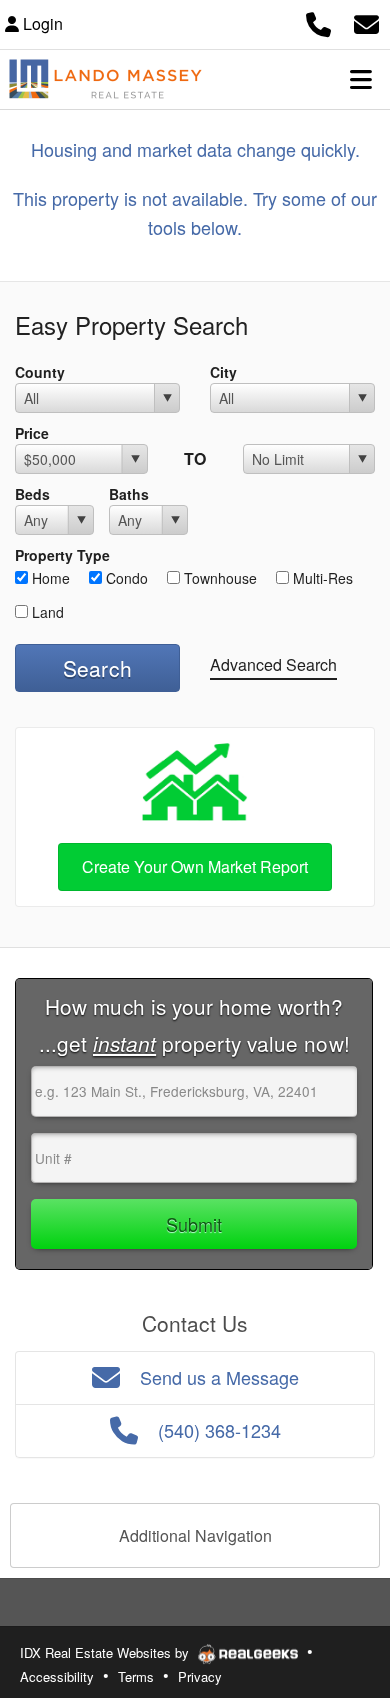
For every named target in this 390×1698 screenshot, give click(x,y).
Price (32, 433)
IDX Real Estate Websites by (106, 1652)
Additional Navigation (195, 1535)
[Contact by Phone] (318, 21)
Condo (125, 578)
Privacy (200, 1676)
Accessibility (57, 1676)
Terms (136, 1676)
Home (49, 578)
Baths (129, 494)
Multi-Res (321, 578)
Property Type (62, 555)
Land (46, 612)
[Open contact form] (366, 21)
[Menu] (361, 79)
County (40, 372)
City (223, 372)
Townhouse (218, 578)
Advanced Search (273, 664)
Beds (32, 494)
